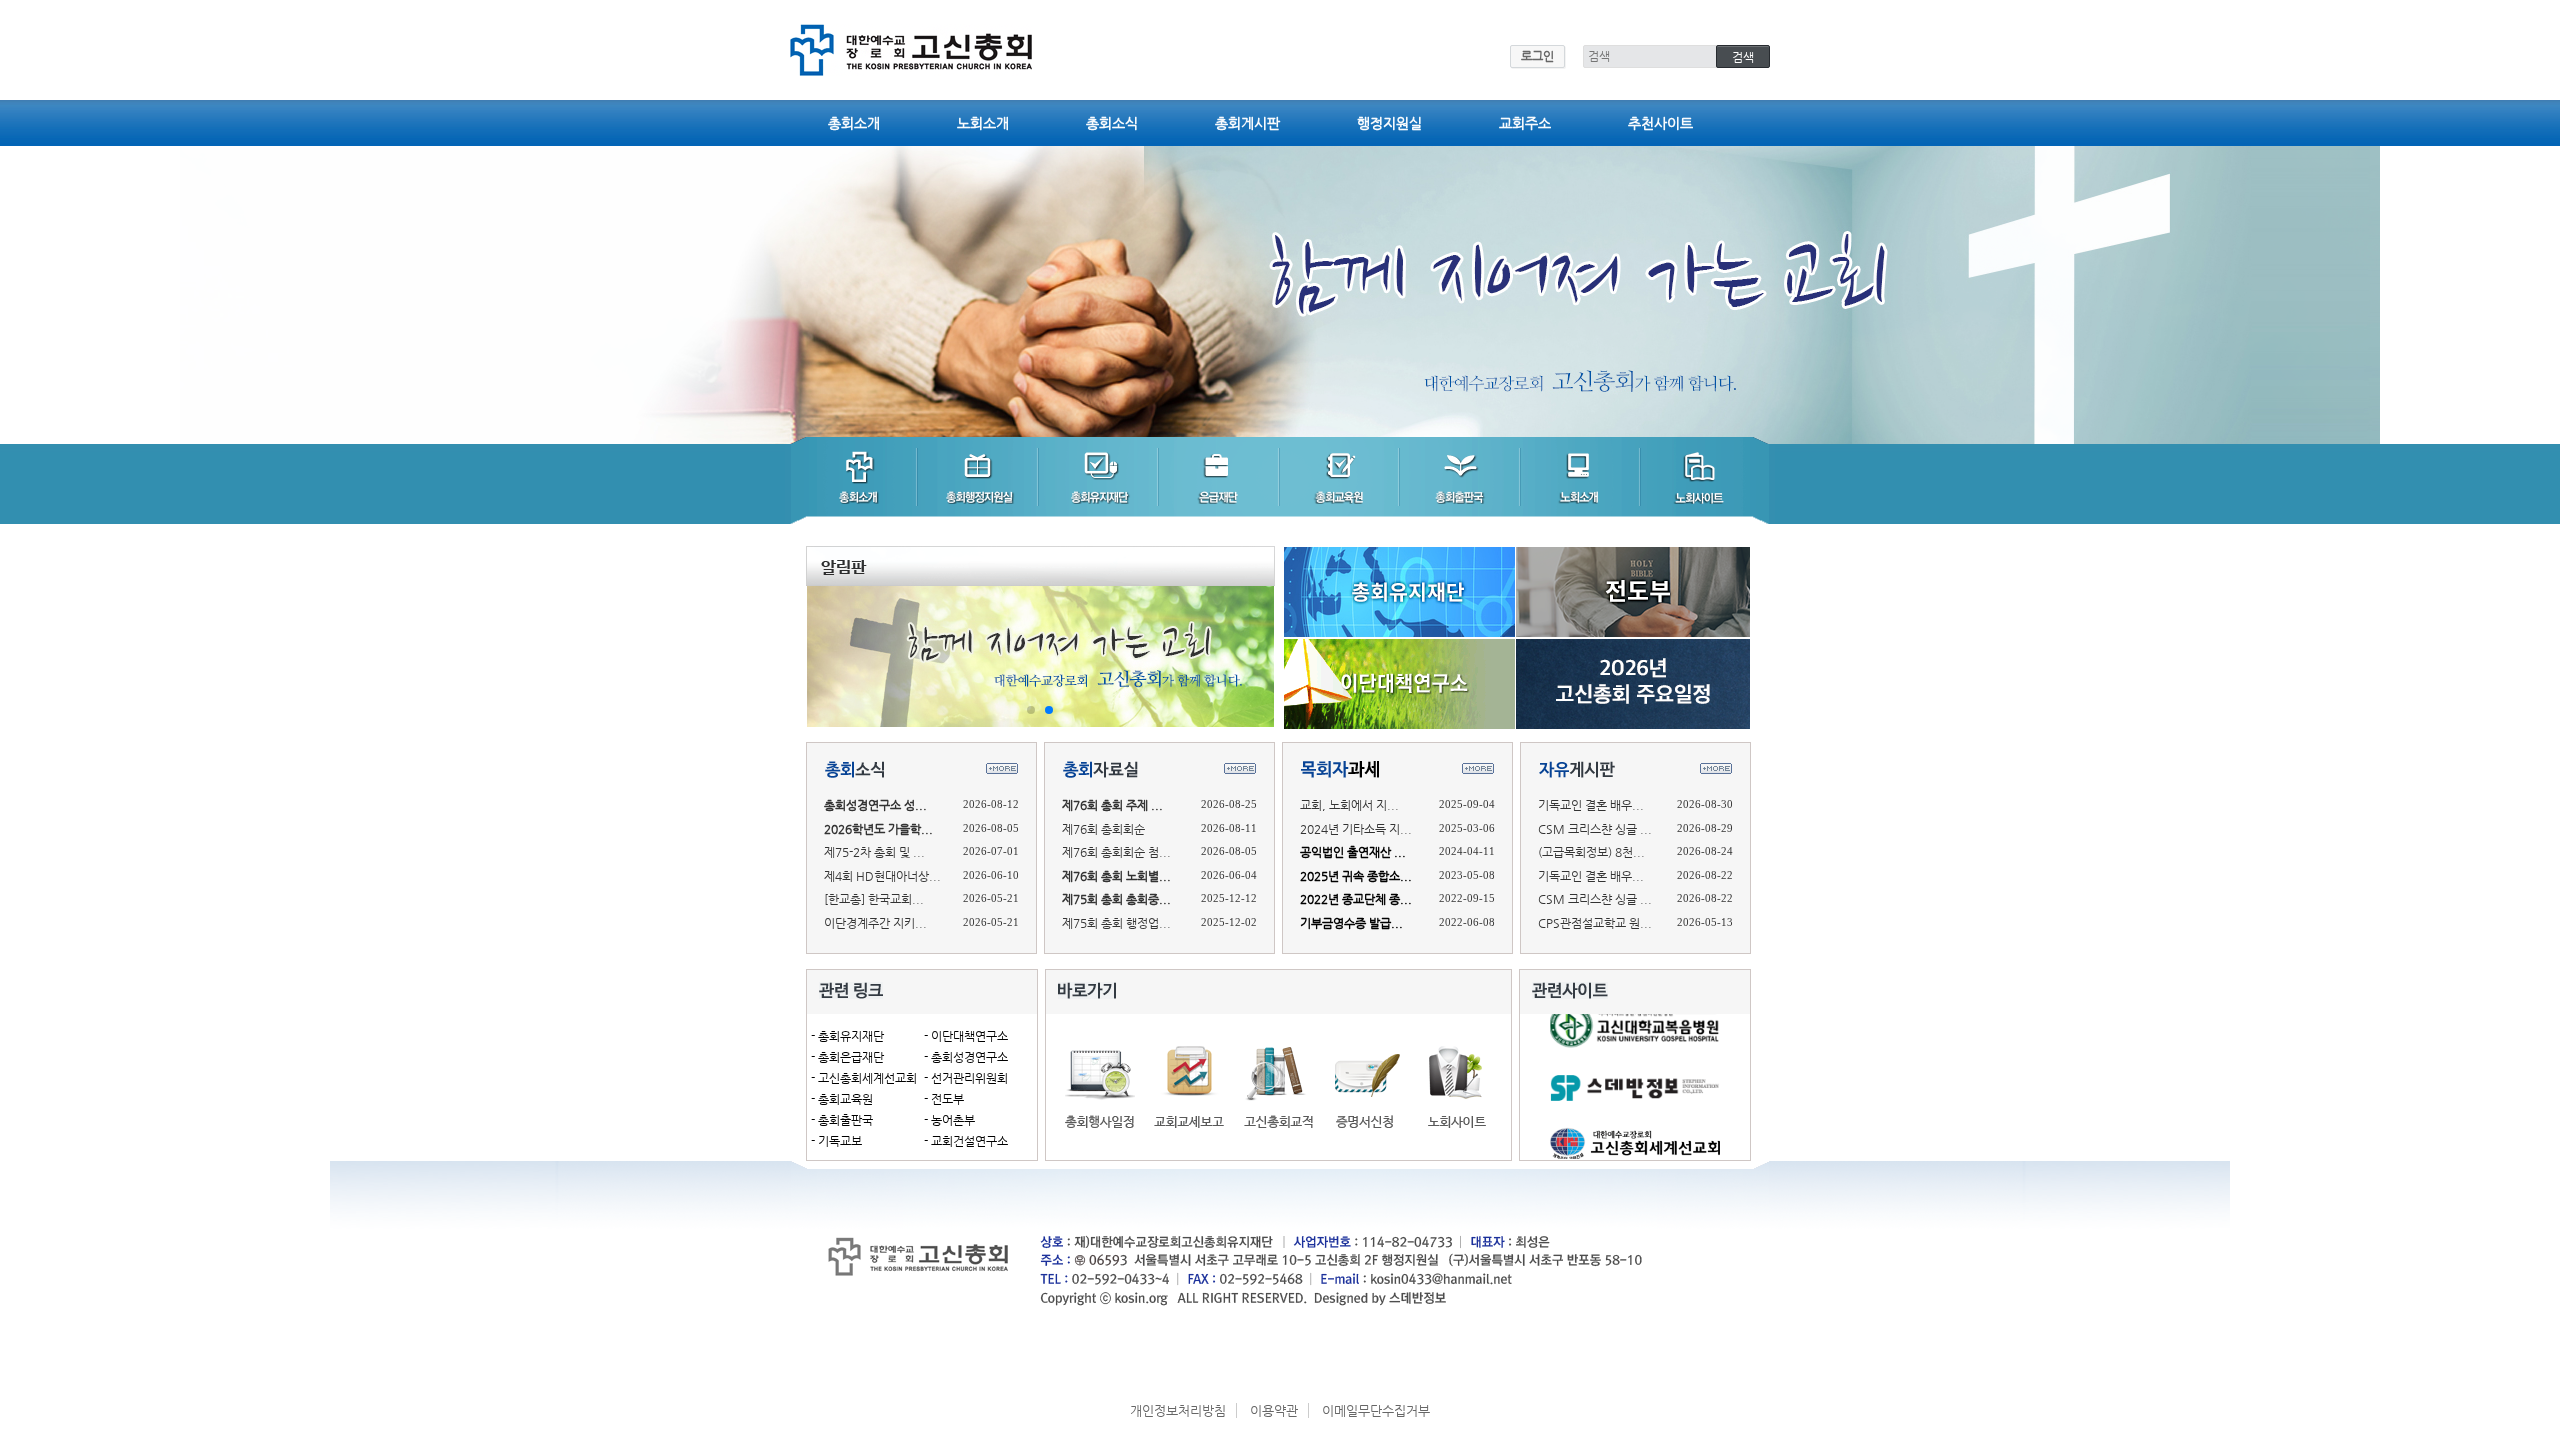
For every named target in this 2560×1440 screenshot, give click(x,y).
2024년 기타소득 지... (1356, 829)
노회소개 (983, 123)
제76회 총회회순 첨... (1116, 852)
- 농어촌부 (949, 1120)
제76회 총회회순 (1103, 829)
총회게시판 (1247, 123)
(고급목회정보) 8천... (1591, 852)
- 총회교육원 (842, 1099)
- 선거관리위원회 (966, 1078)
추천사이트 (1660, 123)
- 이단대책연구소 (966, 1036)
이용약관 (1274, 1410)
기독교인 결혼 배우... (1591, 805)
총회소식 (1112, 123)
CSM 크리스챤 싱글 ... (1595, 829)
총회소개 (854, 123)
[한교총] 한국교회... (874, 899)
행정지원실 (1389, 123)
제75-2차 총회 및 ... (874, 852)
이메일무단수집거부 (1376, 1410)
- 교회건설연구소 (966, 1141)
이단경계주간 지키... (875, 923)
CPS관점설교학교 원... (1595, 923)
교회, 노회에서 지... (1349, 805)
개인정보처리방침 (1178, 1410)
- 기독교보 (836, 1141)
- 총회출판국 (842, 1120)
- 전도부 (944, 1099)
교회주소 (1525, 123)
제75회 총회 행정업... (1116, 923)
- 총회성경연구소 (966, 1057)
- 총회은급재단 (847, 1057)
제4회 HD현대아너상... (882, 876)
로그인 (1537, 56)
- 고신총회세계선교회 (864, 1078)
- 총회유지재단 (847, 1036)
